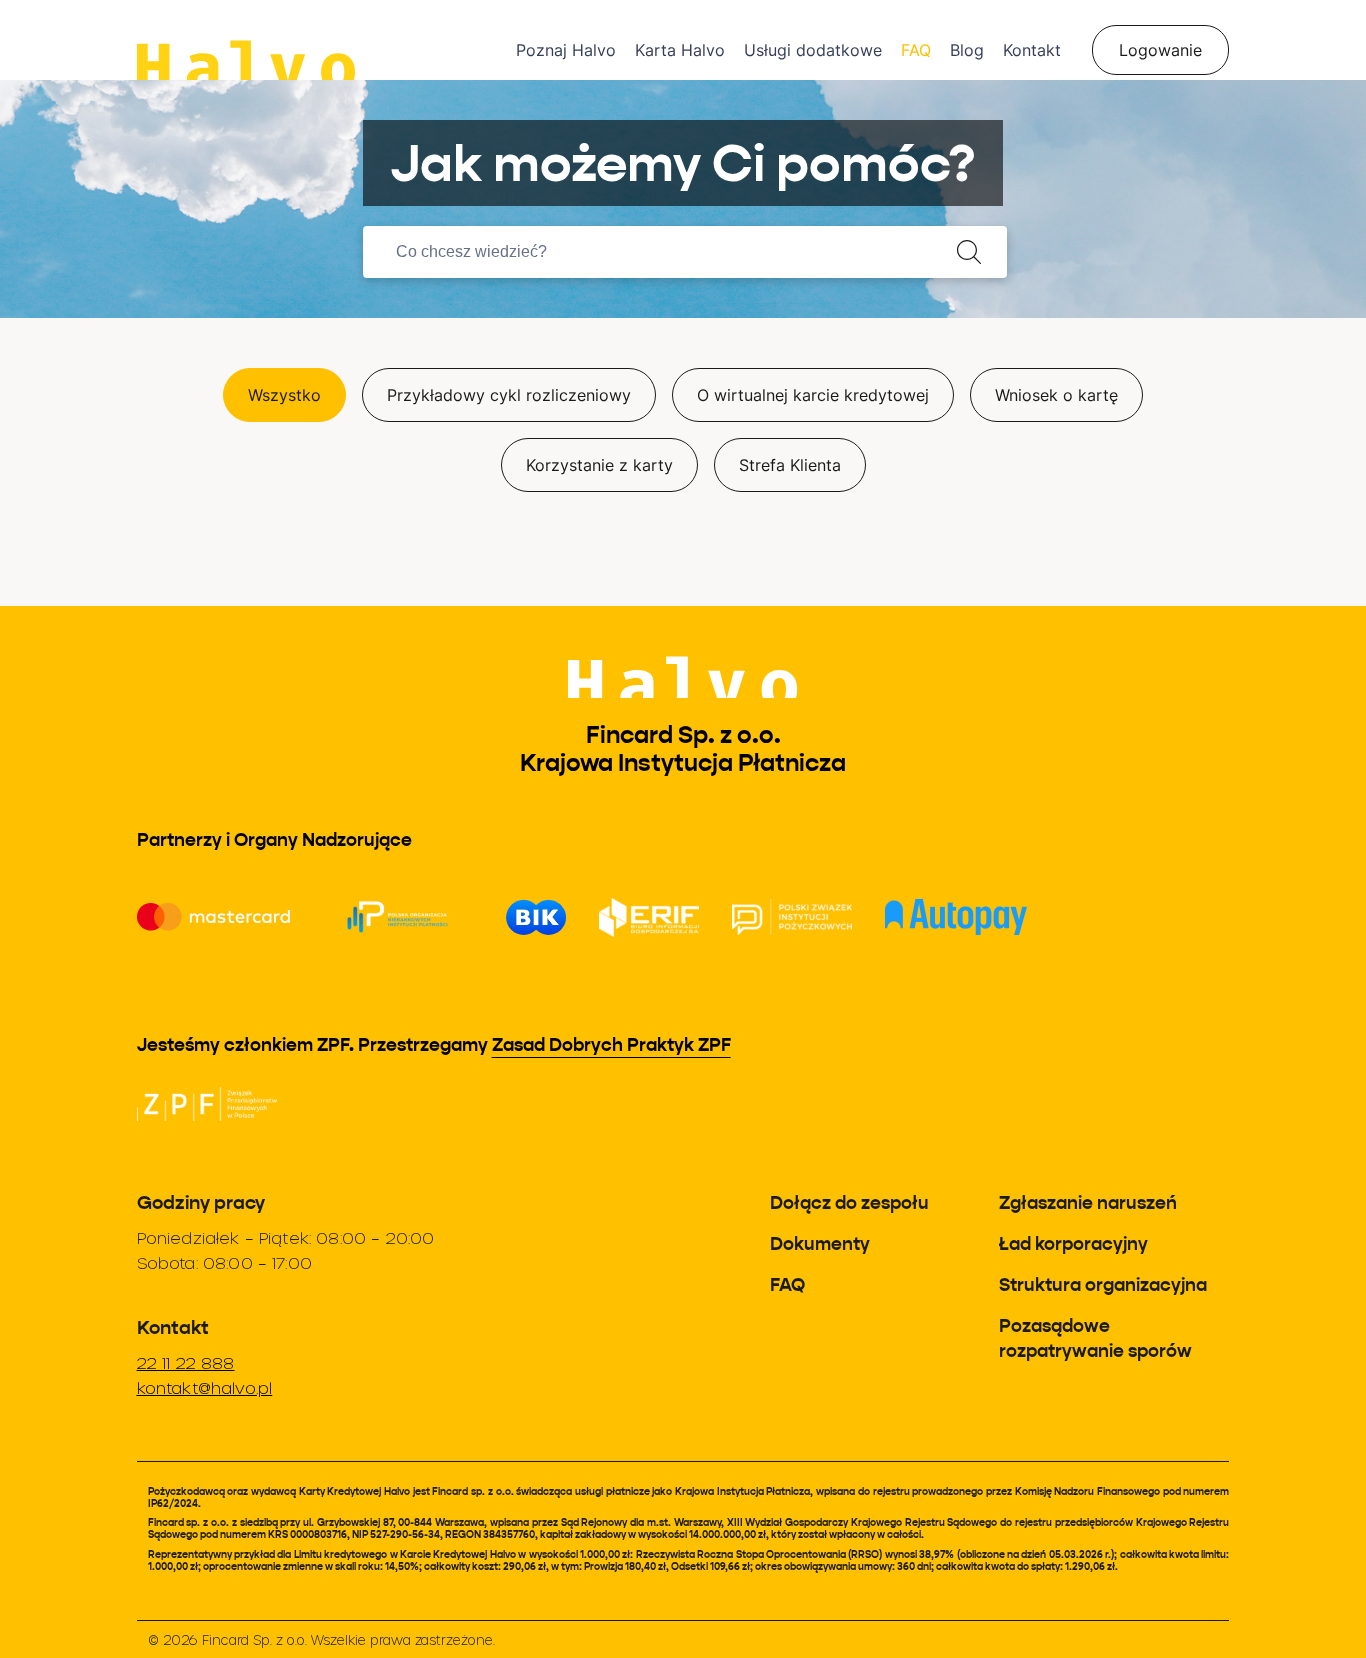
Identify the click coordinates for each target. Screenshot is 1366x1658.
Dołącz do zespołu (849, 1202)
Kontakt (1032, 50)
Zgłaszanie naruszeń (1088, 1202)
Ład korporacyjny (1073, 1243)
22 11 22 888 (186, 1362)
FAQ (916, 50)
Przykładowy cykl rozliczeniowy (509, 395)
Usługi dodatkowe (813, 50)
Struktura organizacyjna (1103, 1284)
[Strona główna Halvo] (326, 40)
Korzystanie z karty (599, 465)
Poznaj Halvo (566, 50)
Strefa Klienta (790, 465)
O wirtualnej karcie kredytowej (813, 395)
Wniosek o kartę (1056, 395)
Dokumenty (820, 1243)
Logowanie (1160, 50)
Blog (967, 50)
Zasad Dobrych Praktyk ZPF (611, 1044)
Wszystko (284, 395)
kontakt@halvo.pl (205, 1387)
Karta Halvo (680, 50)
